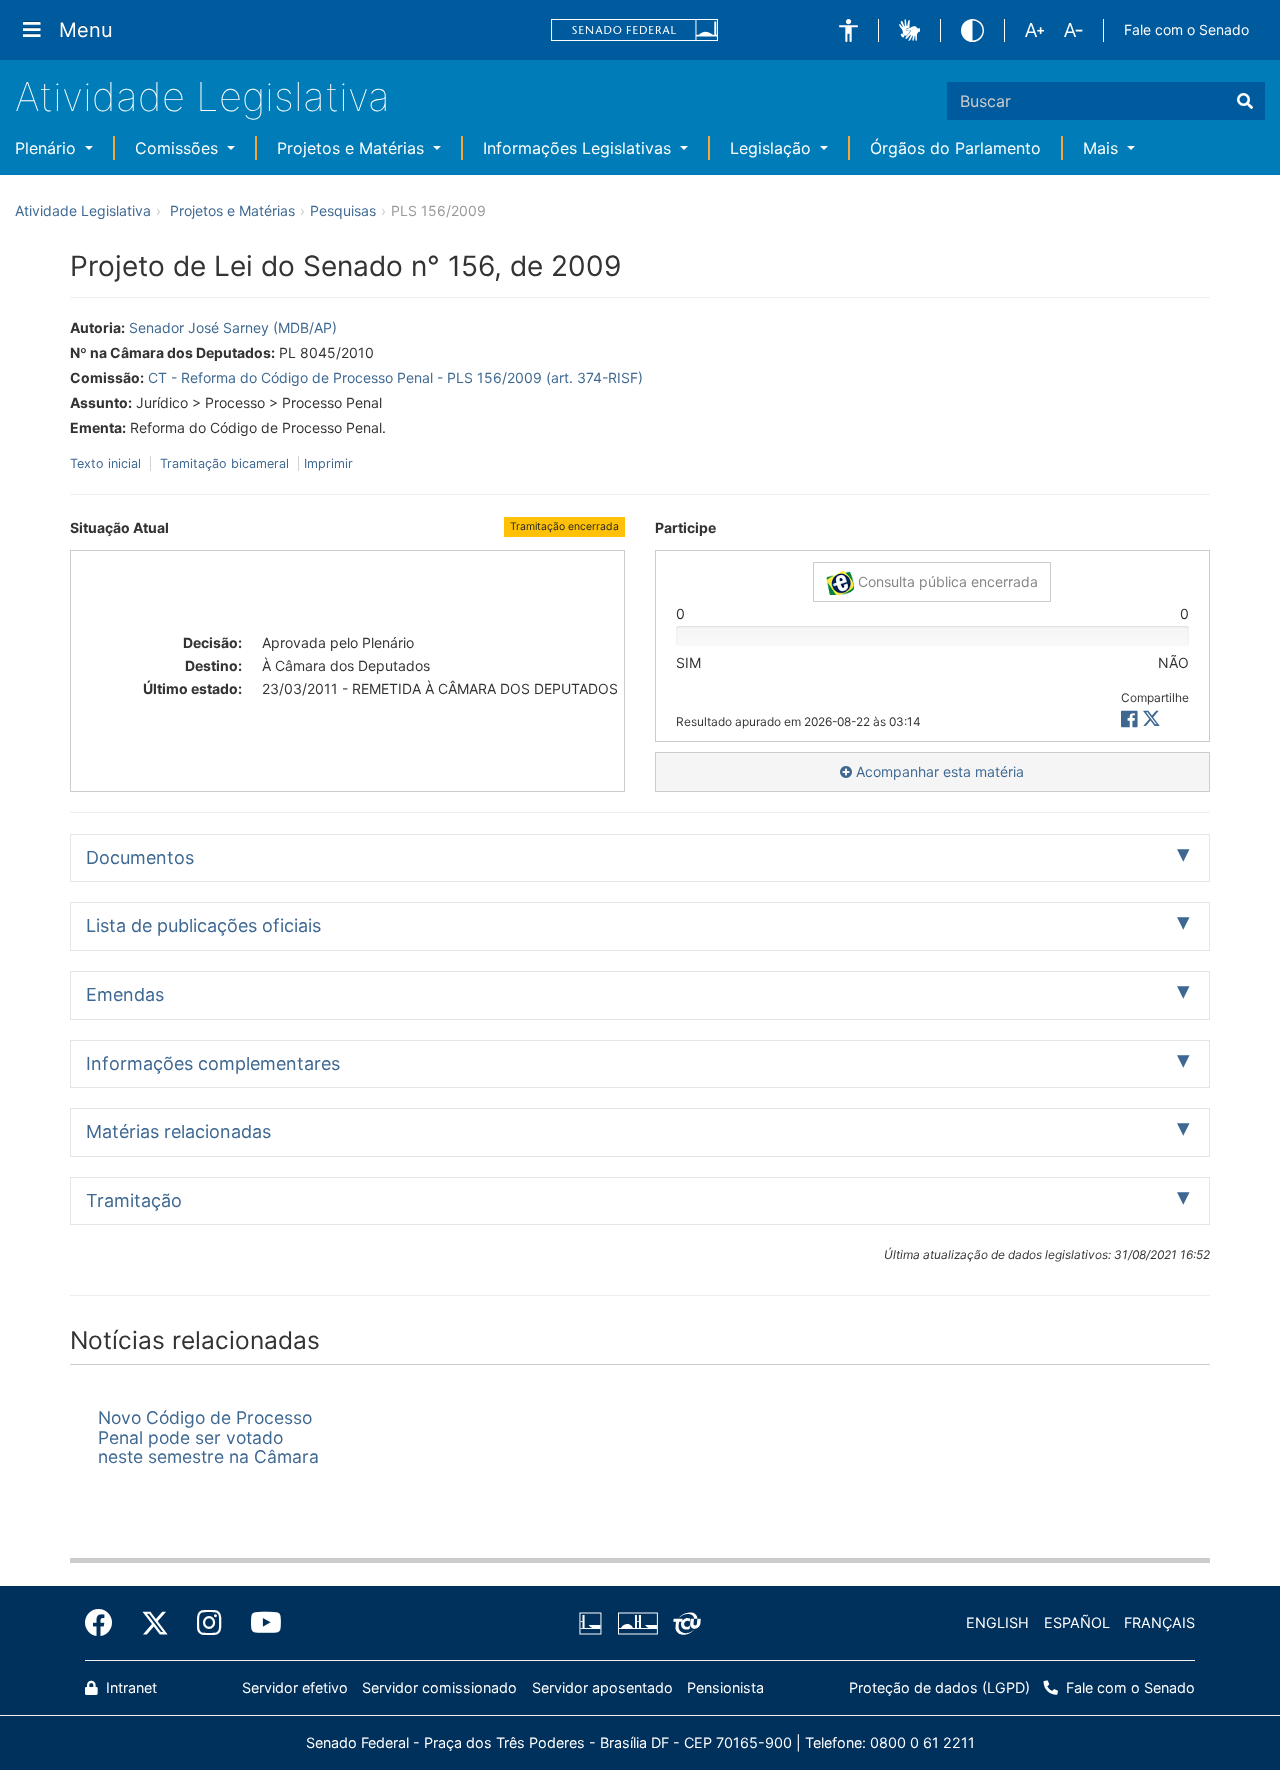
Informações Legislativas (579, 148)
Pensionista (725, 1687)
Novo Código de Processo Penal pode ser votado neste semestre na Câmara (208, 1437)
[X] (1151, 719)
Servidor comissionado (439, 1687)
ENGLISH (997, 1622)
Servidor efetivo (295, 1687)
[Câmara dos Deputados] (594, 1624)
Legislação (773, 148)
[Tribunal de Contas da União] (683, 1624)
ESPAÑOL (1077, 1622)
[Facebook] (106, 1623)
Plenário (48, 148)
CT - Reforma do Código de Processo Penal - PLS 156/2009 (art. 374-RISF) (395, 377)
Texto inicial (107, 463)
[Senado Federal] (635, 30)
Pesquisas (343, 210)
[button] (848, 30)
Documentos (140, 857)
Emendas (125, 994)
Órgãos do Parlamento (955, 148)
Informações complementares (213, 1063)
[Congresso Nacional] (637, 1624)
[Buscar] (1245, 101)
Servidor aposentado (602, 1687)
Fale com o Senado (1186, 29)
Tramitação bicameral (224, 463)
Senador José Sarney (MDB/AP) (233, 327)
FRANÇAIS (1159, 1622)
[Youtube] (259, 1623)
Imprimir (328, 463)
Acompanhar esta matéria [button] (938, 771)
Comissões (179, 148)
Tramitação (134, 1200)
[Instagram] (209, 1623)
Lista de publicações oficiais (203, 925)
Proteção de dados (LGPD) (939, 1687)
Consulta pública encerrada (946, 581)
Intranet (129, 1687)
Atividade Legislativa (202, 96)
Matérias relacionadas (178, 1131)
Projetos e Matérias (353, 148)
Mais (1103, 148)
